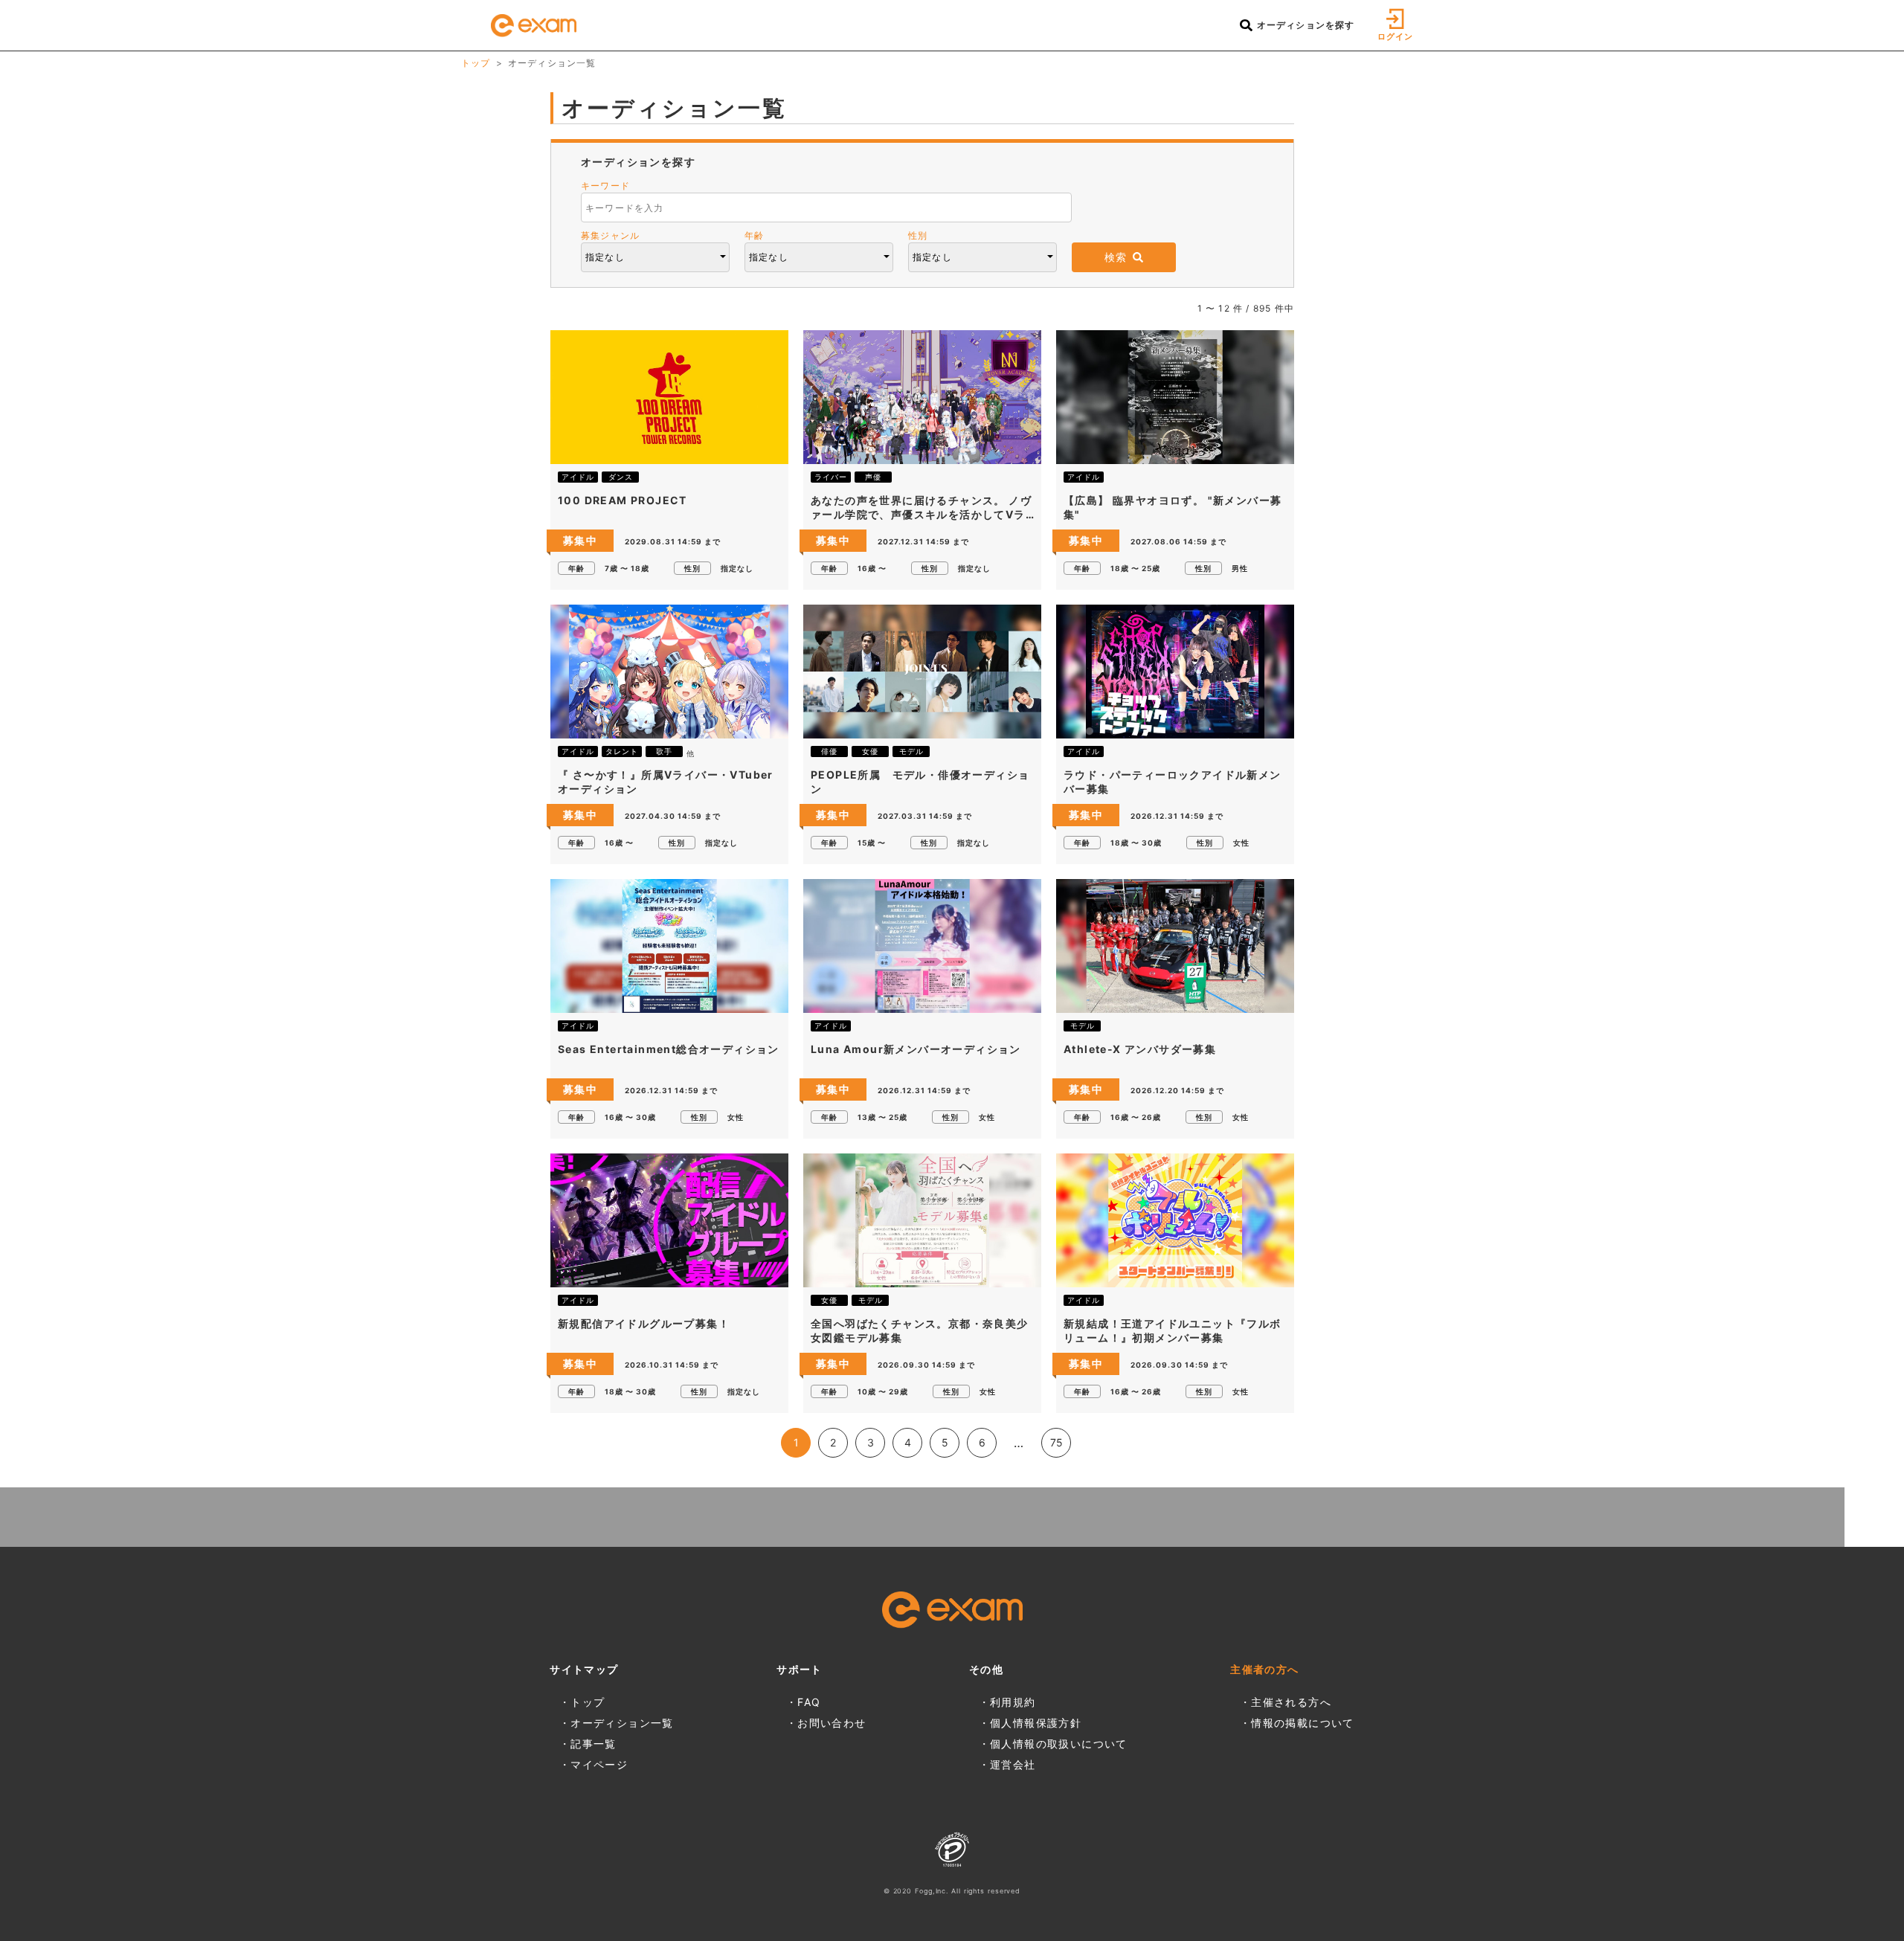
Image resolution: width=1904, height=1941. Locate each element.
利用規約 (1013, 1702)
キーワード (605, 186)
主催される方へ (1291, 1702)
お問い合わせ (832, 1723)
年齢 (754, 235)
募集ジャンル (610, 235)
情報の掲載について (1303, 1723)
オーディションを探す (1304, 25)
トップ (476, 63)
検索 (1116, 257)
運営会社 (1013, 1764)
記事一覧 (594, 1744)
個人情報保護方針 (1036, 1723)
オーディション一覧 (622, 1723)
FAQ (809, 1702)
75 (1056, 1442)
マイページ (599, 1764)
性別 (918, 235)
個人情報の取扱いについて (1059, 1744)
